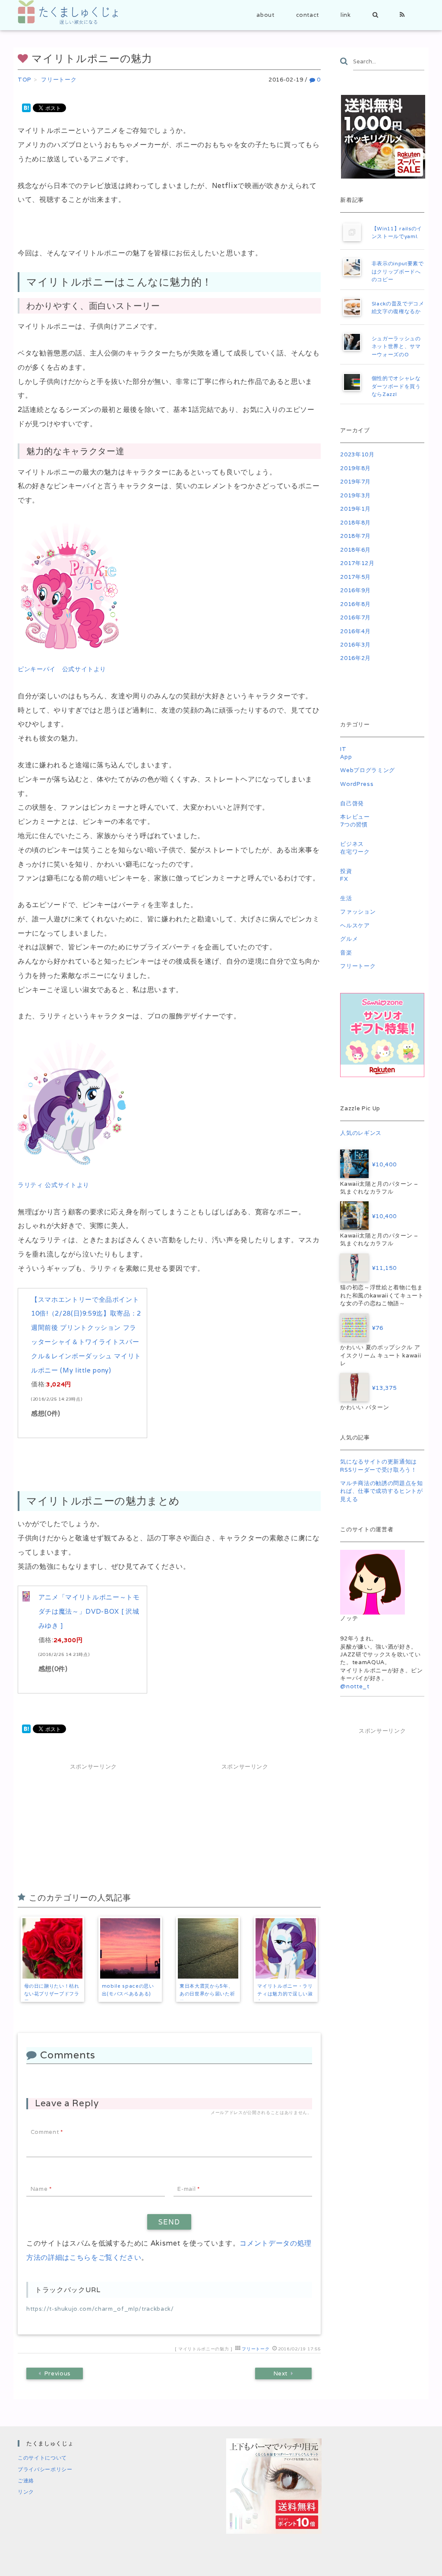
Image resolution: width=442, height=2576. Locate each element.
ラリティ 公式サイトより (54, 1185)
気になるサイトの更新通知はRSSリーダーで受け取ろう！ (379, 1465)
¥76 (376, 1328)
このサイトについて (42, 2458)
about (265, 15)
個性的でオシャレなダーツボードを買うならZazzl (396, 386)
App (346, 757)
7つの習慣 (354, 825)
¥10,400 (382, 1164)
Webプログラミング (368, 770)
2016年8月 (355, 604)
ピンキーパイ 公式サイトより (62, 669)
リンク (26, 2492)
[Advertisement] (93, 1826)
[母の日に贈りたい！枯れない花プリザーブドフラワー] (53, 1948)
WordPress (357, 784)
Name (41, 2189)
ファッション (358, 912)
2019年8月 (355, 468)
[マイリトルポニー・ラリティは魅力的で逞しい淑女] (286, 1948)
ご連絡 (26, 2480)
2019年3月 (355, 495)
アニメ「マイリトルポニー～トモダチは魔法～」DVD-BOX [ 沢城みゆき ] (89, 1611)
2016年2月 (355, 658)
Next (281, 2373)
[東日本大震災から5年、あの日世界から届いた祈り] (208, 1948)
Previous (58, 2373)
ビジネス (352, 844)
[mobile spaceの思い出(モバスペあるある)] (130, 1948)
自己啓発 (352, 803)
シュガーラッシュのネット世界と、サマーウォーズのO (396, 346)
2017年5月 (355, 577)
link (346, 15)
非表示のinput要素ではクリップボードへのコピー (398, 271)
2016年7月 (355, 617)
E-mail (188, 2189)
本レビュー (355, 817)
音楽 (346, 953)
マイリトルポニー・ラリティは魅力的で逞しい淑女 (285, 1994)
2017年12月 (357, 563)
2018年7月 (355, 536)
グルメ (349, 939)
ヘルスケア (355, 925)
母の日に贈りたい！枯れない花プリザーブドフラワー (52, 1994)
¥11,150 (382, 1268)
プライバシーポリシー (45, 2469)
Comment (47, 2132)
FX (344, 879)
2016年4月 (355, 631)
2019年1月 (355, 509)
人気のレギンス (361, 1133)
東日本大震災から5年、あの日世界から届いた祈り (207, 1994)
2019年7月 (355, 482)
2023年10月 (357, 454)
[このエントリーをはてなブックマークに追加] (26, 107)
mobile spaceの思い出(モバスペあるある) (128, 1990)
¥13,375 (382, 1388)
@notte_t (355, 1686)
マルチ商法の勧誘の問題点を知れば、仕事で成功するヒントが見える (381, 1491)
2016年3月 (355, 645)
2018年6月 (355, 550)
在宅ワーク (355, 852)
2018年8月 (355, 523)
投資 (346, 871)
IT (343, 749)
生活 (346, 898)
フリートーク (256, 2349)
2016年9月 (355, 590)
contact (308, 15)
